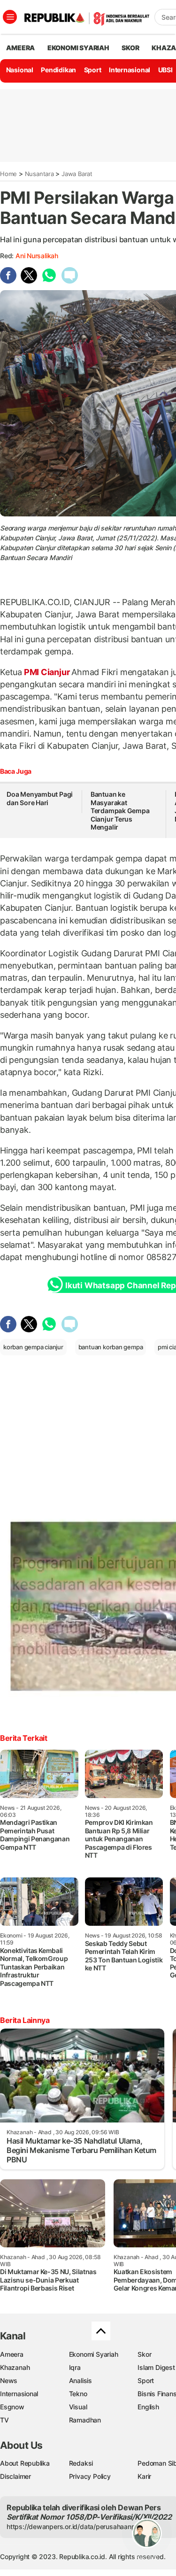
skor (130, 48)
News (9, 2380)
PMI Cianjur (47, 672)
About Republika (25, 2463)
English (148, 2407)
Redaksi (81, 2463)
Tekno (78, 2394)
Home (8, 174)
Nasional (20, 70)
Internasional (130, 70)
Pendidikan (58, 70)
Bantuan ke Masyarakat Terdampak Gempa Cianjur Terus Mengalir (120, 811)
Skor (144, 2354)
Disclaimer (15, 2476)
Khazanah (15, 2367)
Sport (93, 70)
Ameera (12, 2354)
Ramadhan (85, 2420)
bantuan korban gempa (111, 1347)
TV (4, 2420)
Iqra (75, 2367)
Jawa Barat (77, 174)
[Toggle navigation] (10, 17)
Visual (78, 2407)
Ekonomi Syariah (78, 48)
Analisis (80, 2380)
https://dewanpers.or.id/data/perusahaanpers (76, 2526)
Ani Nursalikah (37, 256)
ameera (20, 48)
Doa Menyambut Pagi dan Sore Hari (40, 798)
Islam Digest (156, 2367)
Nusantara (39, 174)
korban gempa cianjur (33, 1347)
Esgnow (12, 2407)
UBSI (165, 70)
